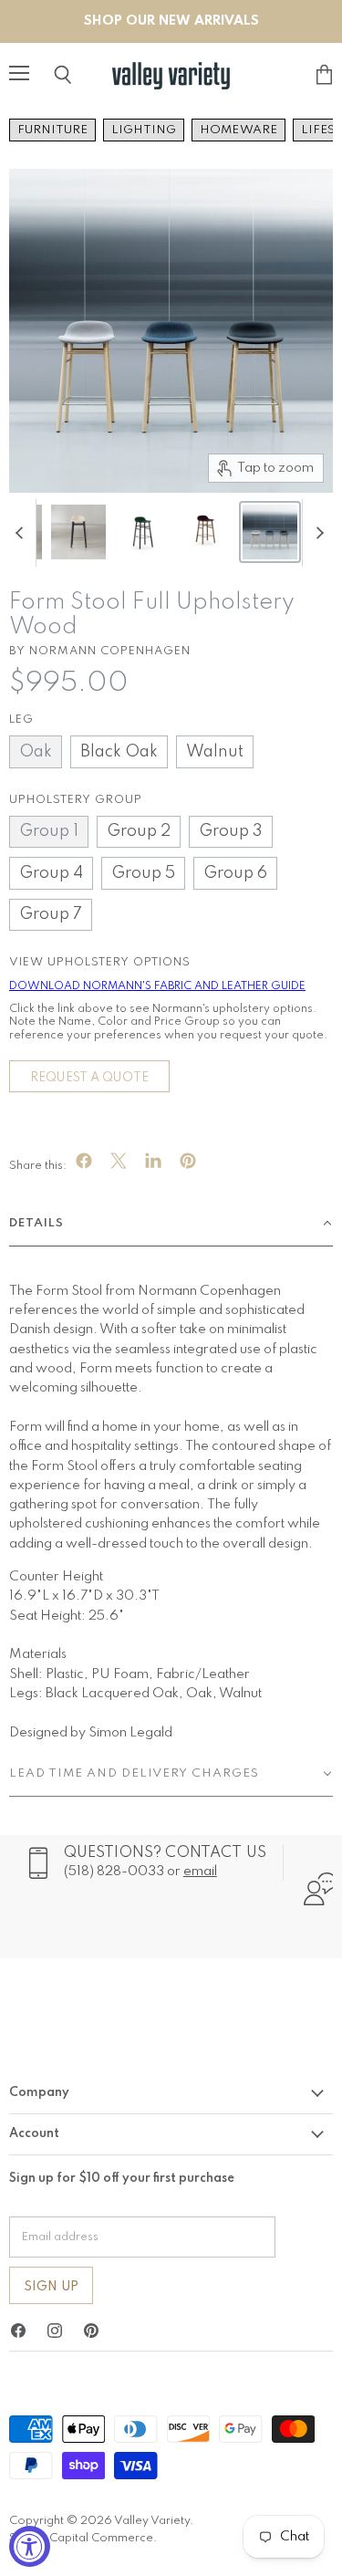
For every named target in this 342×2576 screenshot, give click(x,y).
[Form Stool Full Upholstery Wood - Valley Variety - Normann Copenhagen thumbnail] (78, 532)
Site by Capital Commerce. (83, 2538)
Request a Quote (89, 1078)
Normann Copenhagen (110, 651)
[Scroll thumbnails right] (316, 533)
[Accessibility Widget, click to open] (30, 2546)
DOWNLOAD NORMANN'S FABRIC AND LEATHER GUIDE (157, 986)
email (200, 1872)
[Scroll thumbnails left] (22, 533)
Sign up (51, 2287)
